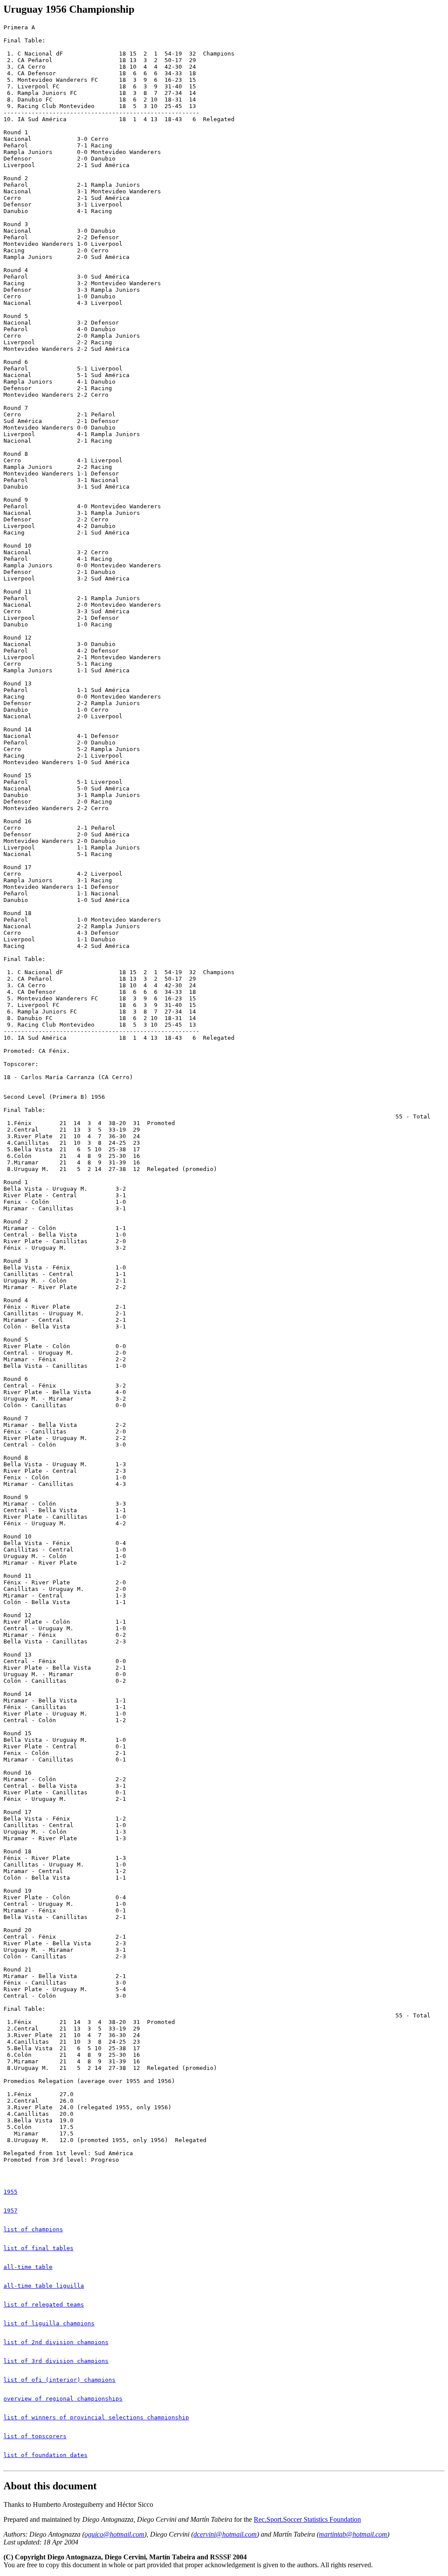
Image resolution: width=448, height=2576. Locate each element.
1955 (10, 2192)
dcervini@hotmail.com (225, 2534)
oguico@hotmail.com (114, 2534)
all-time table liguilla (44, 2286)
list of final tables (38, 2248)
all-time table (28, 2267)
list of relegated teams (44, 2305)
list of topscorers (35, 2436)
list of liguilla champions (49, 2323)
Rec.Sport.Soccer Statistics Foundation (307, 2519)
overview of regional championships (63, 2399)
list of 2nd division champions (56, 2342)
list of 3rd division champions (56, 2361)
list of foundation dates (45, 2455)
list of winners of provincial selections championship (96, 2417)
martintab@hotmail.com (353, 2534)
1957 (10, 2211)
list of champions (33, 2229)
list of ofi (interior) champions (59, 2380)
